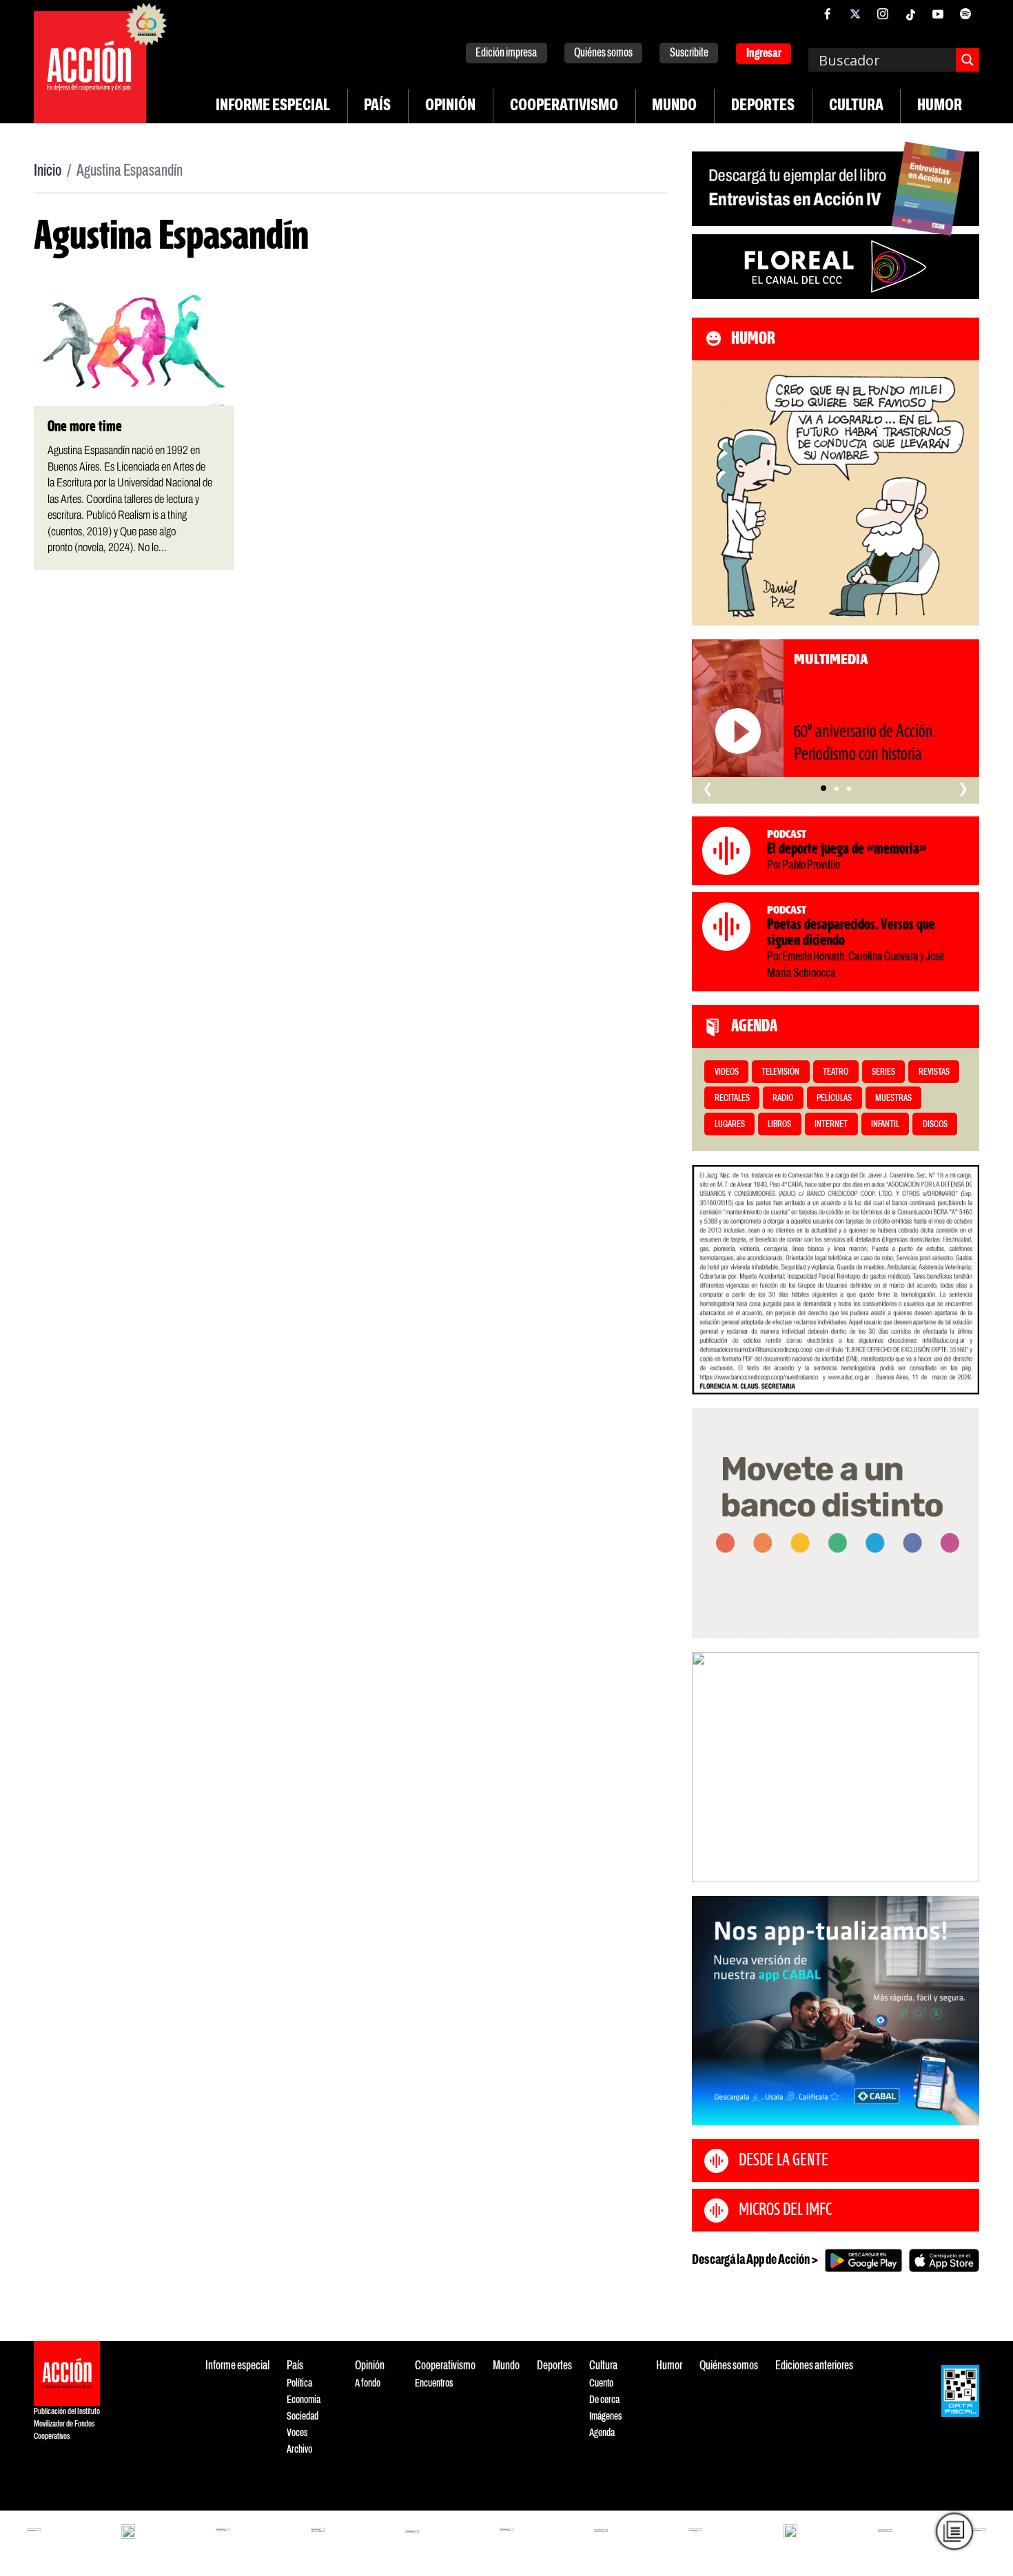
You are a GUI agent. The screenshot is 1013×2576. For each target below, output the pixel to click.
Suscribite (689, 53)
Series (883, 1072)
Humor (940, 106)
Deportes (763, 106)
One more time (85, 427)
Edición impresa (506, 53)
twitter (855, 14)
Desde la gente (784, 2161)
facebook (828, 14)
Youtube (938, 14)
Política (299, 2383)
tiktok (910, 14)
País (377, 106)
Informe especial (273, 106)
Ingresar (764, 54)
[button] (823, 788)
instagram (883, 14)
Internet (831, 1125)
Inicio (48, 172)
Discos (935, 1125)
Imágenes (605, 2417)
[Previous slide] (709, 1767)
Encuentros (434, 2383)
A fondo (368, 2383)
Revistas (934, 1072)
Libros (779, 1125)
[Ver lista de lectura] (954, 2531)
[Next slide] (962, 1767)
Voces (297, 2433)
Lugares (730, 1125)
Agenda (602, 2433)
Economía (304, 2400)
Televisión (780, 1072)
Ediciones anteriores (814, 2366)
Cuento (601, 2383)
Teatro (836, 1072)
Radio (783, 1099)
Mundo (674, 106)
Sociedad (303, 2417)
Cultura (856, 106)
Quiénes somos (603, 53)
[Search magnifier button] (968, 60)
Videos (727, 1072)
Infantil (885, 1125)
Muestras (893, 1099)
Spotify (965, 14)
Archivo (299, 2450)
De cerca (604, 2400)
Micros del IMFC (785, 2210)
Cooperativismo (564, 106)
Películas (834, 1099)
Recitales (732, 1099)
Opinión (450, 106)
